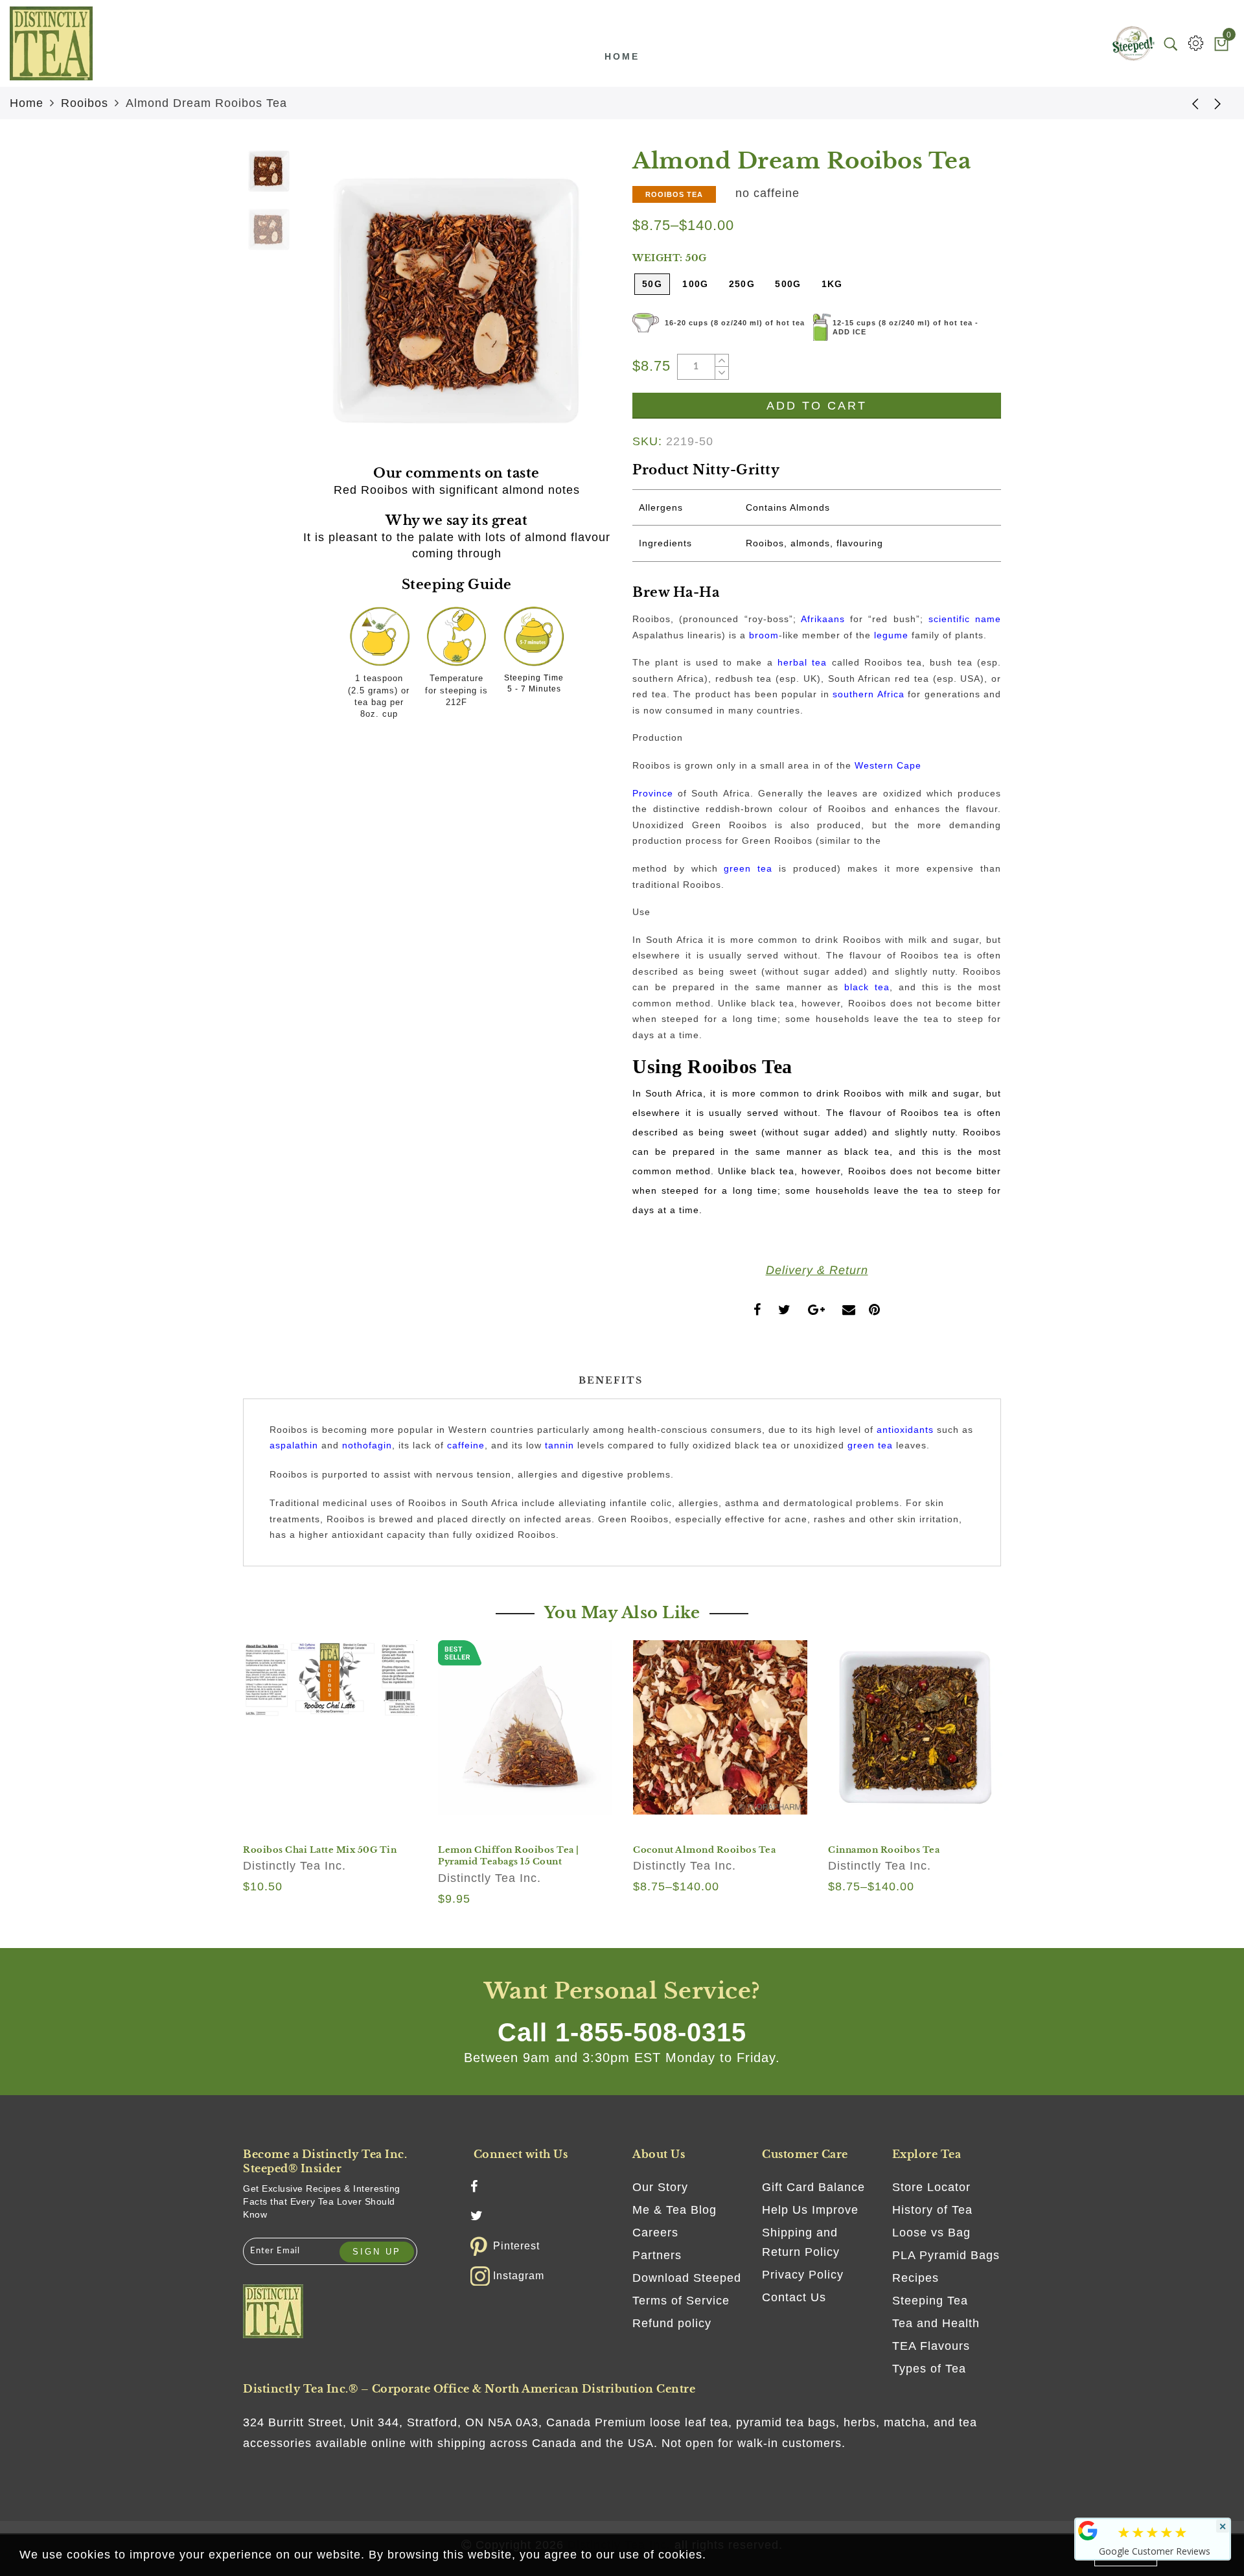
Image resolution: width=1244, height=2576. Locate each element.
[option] (456, 300)
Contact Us (794, 2297)
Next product (1218, 103)
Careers (655, 2233)
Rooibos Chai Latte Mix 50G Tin (320, 1850)
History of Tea (932, 2210)
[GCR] (1088, 2531)
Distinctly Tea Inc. (294, 1866)
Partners (657, 2255)
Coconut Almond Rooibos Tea (704, 1850)
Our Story (660, 2187)
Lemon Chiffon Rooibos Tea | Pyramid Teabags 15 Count (509, 1856)
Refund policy (672, 2323)
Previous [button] (325, 308)
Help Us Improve (810, 2210)
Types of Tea (929, 2369)
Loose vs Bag (931, 2233)
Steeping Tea (930, 2301)
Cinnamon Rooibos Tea (884, 1850)
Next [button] (571, 308)
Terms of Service (681, 2301)
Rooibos (85, 103)
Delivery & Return (817, 1270)
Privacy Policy (803, 2275)
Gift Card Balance (813, 2187)
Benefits (611, 1380)
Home (622, 56)
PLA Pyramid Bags (946, 2255)
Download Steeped (687, 2278)
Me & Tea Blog (674, 2210)
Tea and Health (936, 2323)
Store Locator (931, 2187)
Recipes (916, 2278)
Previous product (1186, 103)
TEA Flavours (931, 2346)
